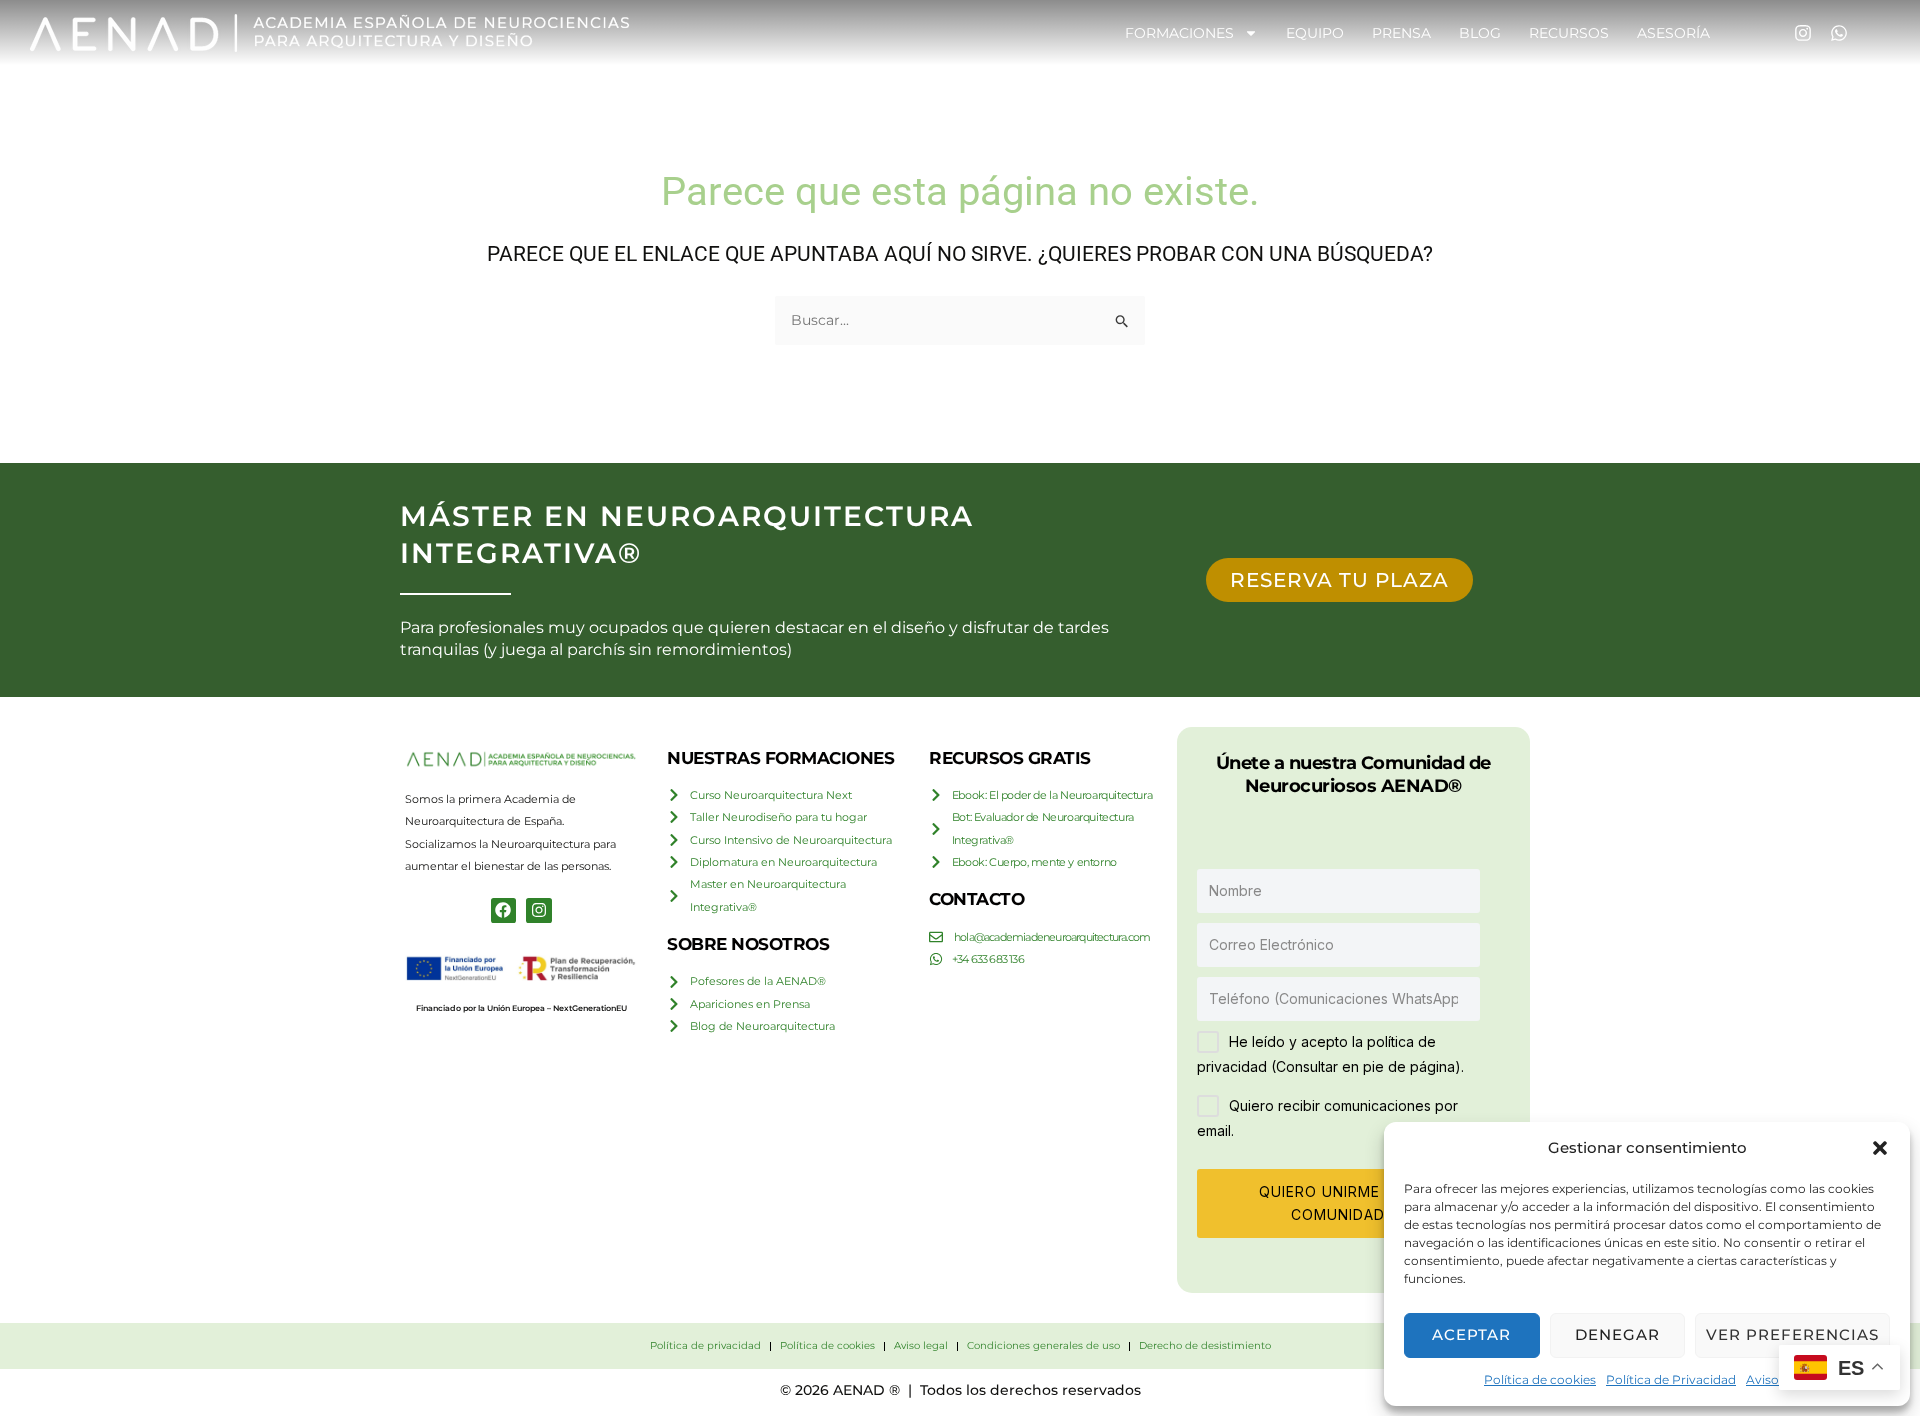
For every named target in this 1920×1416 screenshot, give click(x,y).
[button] (1880, 1148)
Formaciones (1179, 33)
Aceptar (1471, 1334)
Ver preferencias (1792, 1334)
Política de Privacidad (1671, 1379)
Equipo (1315, 33)
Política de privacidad (705, 1345)
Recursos (1569, 33)
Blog (1480, 33)
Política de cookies (1540, 1379)
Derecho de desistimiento (1205, 1345)
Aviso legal (1778, 1379)
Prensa (1401, 33)
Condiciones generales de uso (1043, 1345)
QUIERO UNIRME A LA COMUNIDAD (1338, 1202)
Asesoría (1673, 33)
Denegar (1617, 1334)
